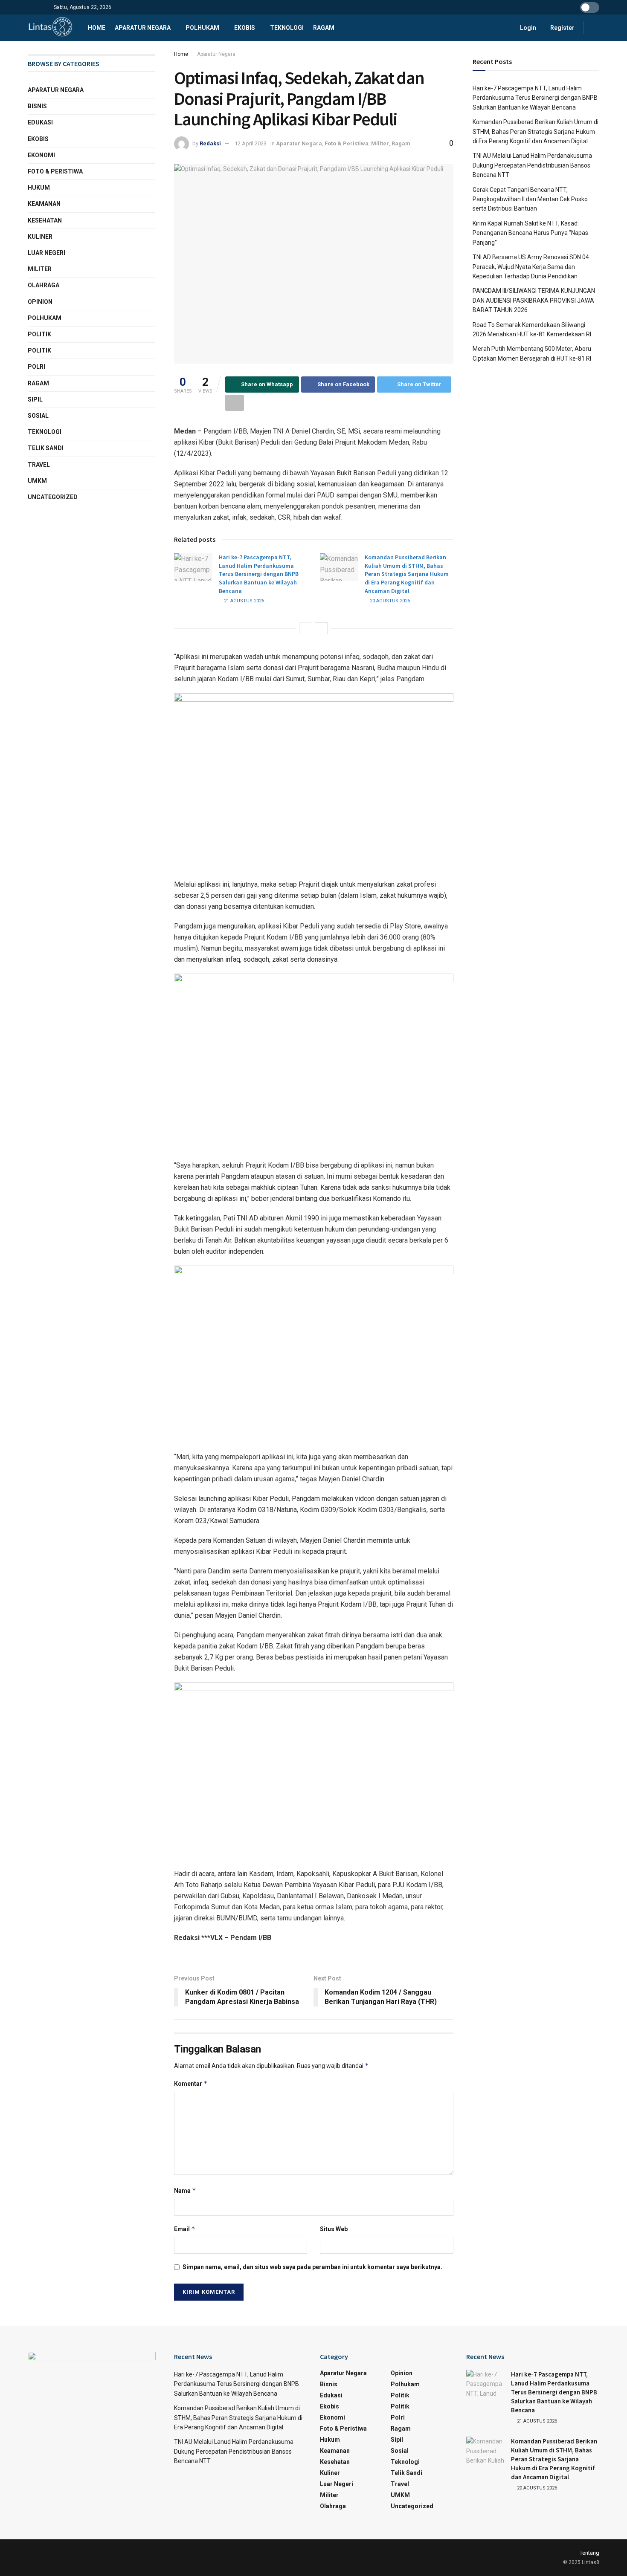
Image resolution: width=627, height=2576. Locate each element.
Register (562, 28)
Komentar (191, 2083)
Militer (380, 143)
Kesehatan (45, 220)
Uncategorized (53, 497)
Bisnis (37, 106)
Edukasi (40, 122)
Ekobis (245, 28)
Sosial (38, 416)
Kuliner (40, 237)
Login (527, 28)
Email (185, 2229)
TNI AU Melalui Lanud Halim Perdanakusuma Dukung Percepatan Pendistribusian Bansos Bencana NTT (532, 165)
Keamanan (44, 204)
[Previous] (306, 628)
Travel (39, 465)
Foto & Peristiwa (347, 143)
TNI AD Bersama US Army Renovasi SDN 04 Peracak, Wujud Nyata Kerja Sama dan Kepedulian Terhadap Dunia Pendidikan (531, 267)
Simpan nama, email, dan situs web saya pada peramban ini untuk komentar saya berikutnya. (312, 2267)
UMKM (37, 481)
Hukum (39, 188)
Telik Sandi (46, 448)
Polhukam (202, 28)
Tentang (589, 2553)
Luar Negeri (46, 253)
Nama (185, 2190)
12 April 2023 (251, 143)
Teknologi (287, 28)
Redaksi (210, 143)
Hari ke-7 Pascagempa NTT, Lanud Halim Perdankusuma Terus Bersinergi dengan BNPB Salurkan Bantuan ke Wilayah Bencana (259, 574)
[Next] (321, 628)
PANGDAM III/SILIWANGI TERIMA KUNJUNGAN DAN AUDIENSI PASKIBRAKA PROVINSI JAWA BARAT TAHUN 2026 (534, 300)
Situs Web (334, 2229)
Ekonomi (41, 155)
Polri (36, 367)
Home (97, 28)
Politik (39, 334)
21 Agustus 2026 (243, 601)
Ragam (324, 28)
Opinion (40, 302)
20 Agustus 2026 (389, 601)
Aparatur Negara (143, 28)
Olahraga (44, 285)
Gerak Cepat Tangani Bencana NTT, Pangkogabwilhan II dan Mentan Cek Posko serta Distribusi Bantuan (530, 199)
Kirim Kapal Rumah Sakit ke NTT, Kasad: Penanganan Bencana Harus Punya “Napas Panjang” (530, 233)
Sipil (35, 399)
